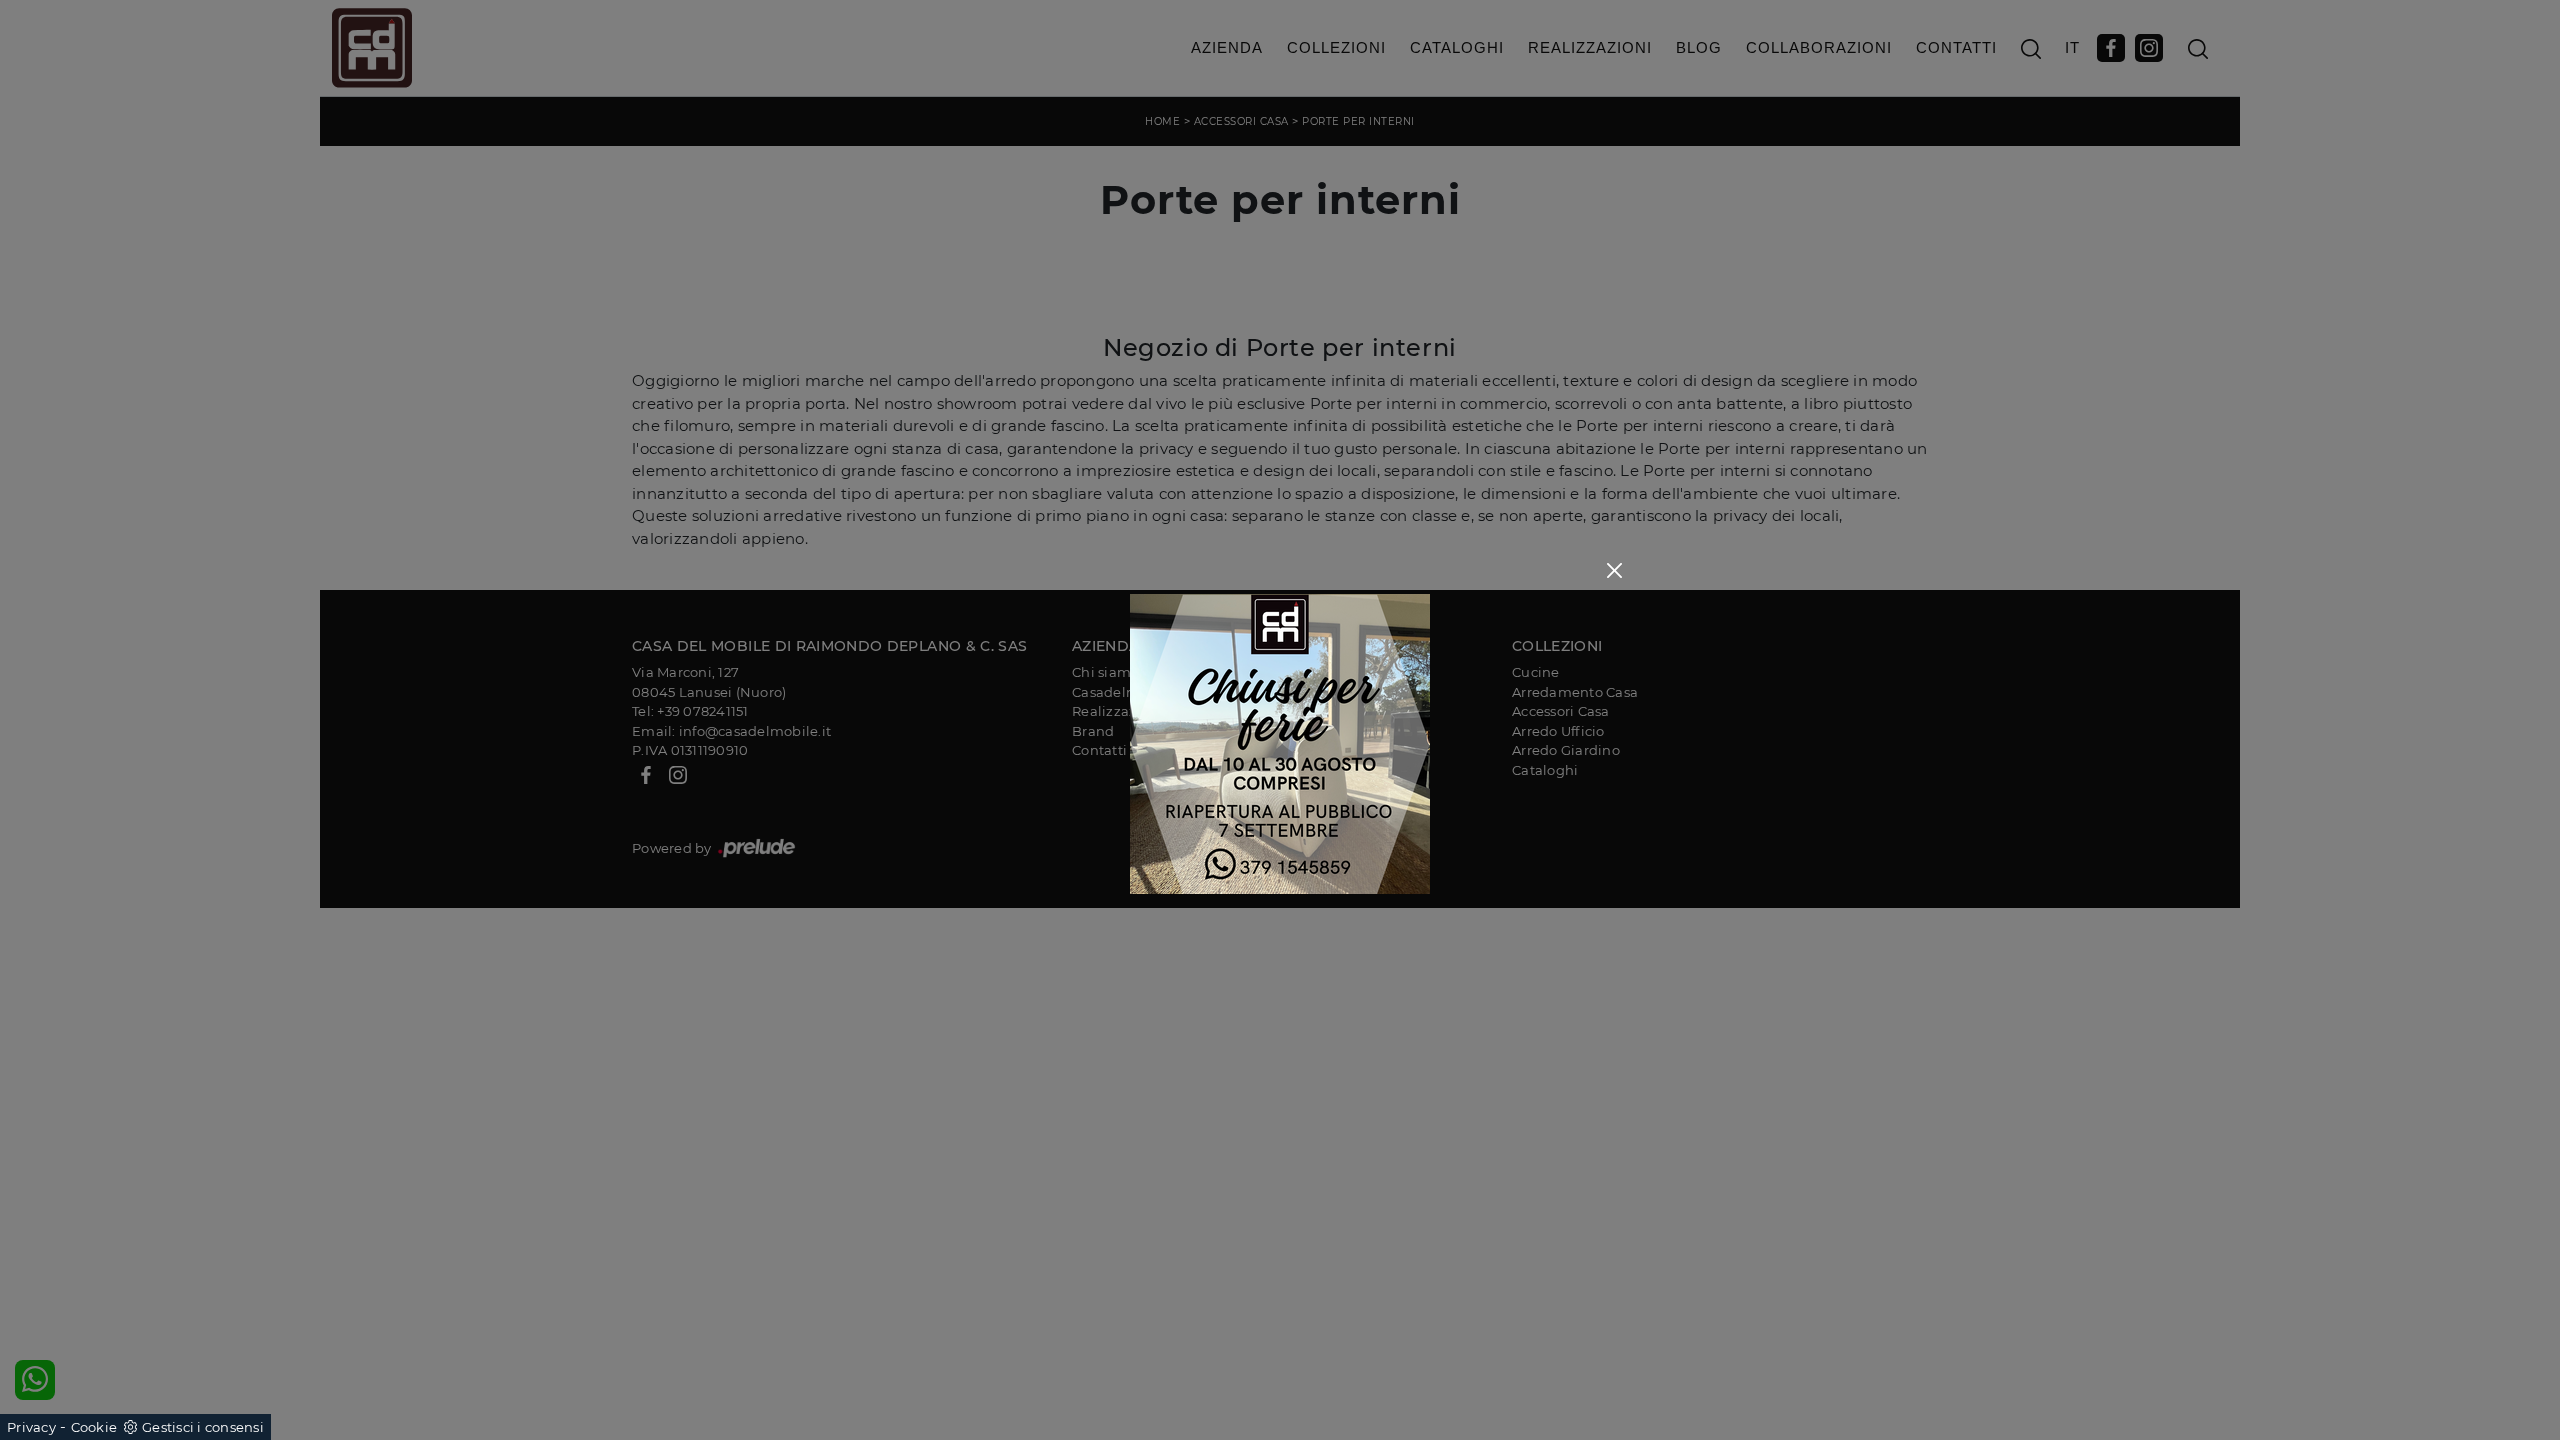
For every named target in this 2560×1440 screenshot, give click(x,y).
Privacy (31, 1427)
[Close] (1614, 570)
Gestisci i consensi (203, 1427)
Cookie (94, 1427)
